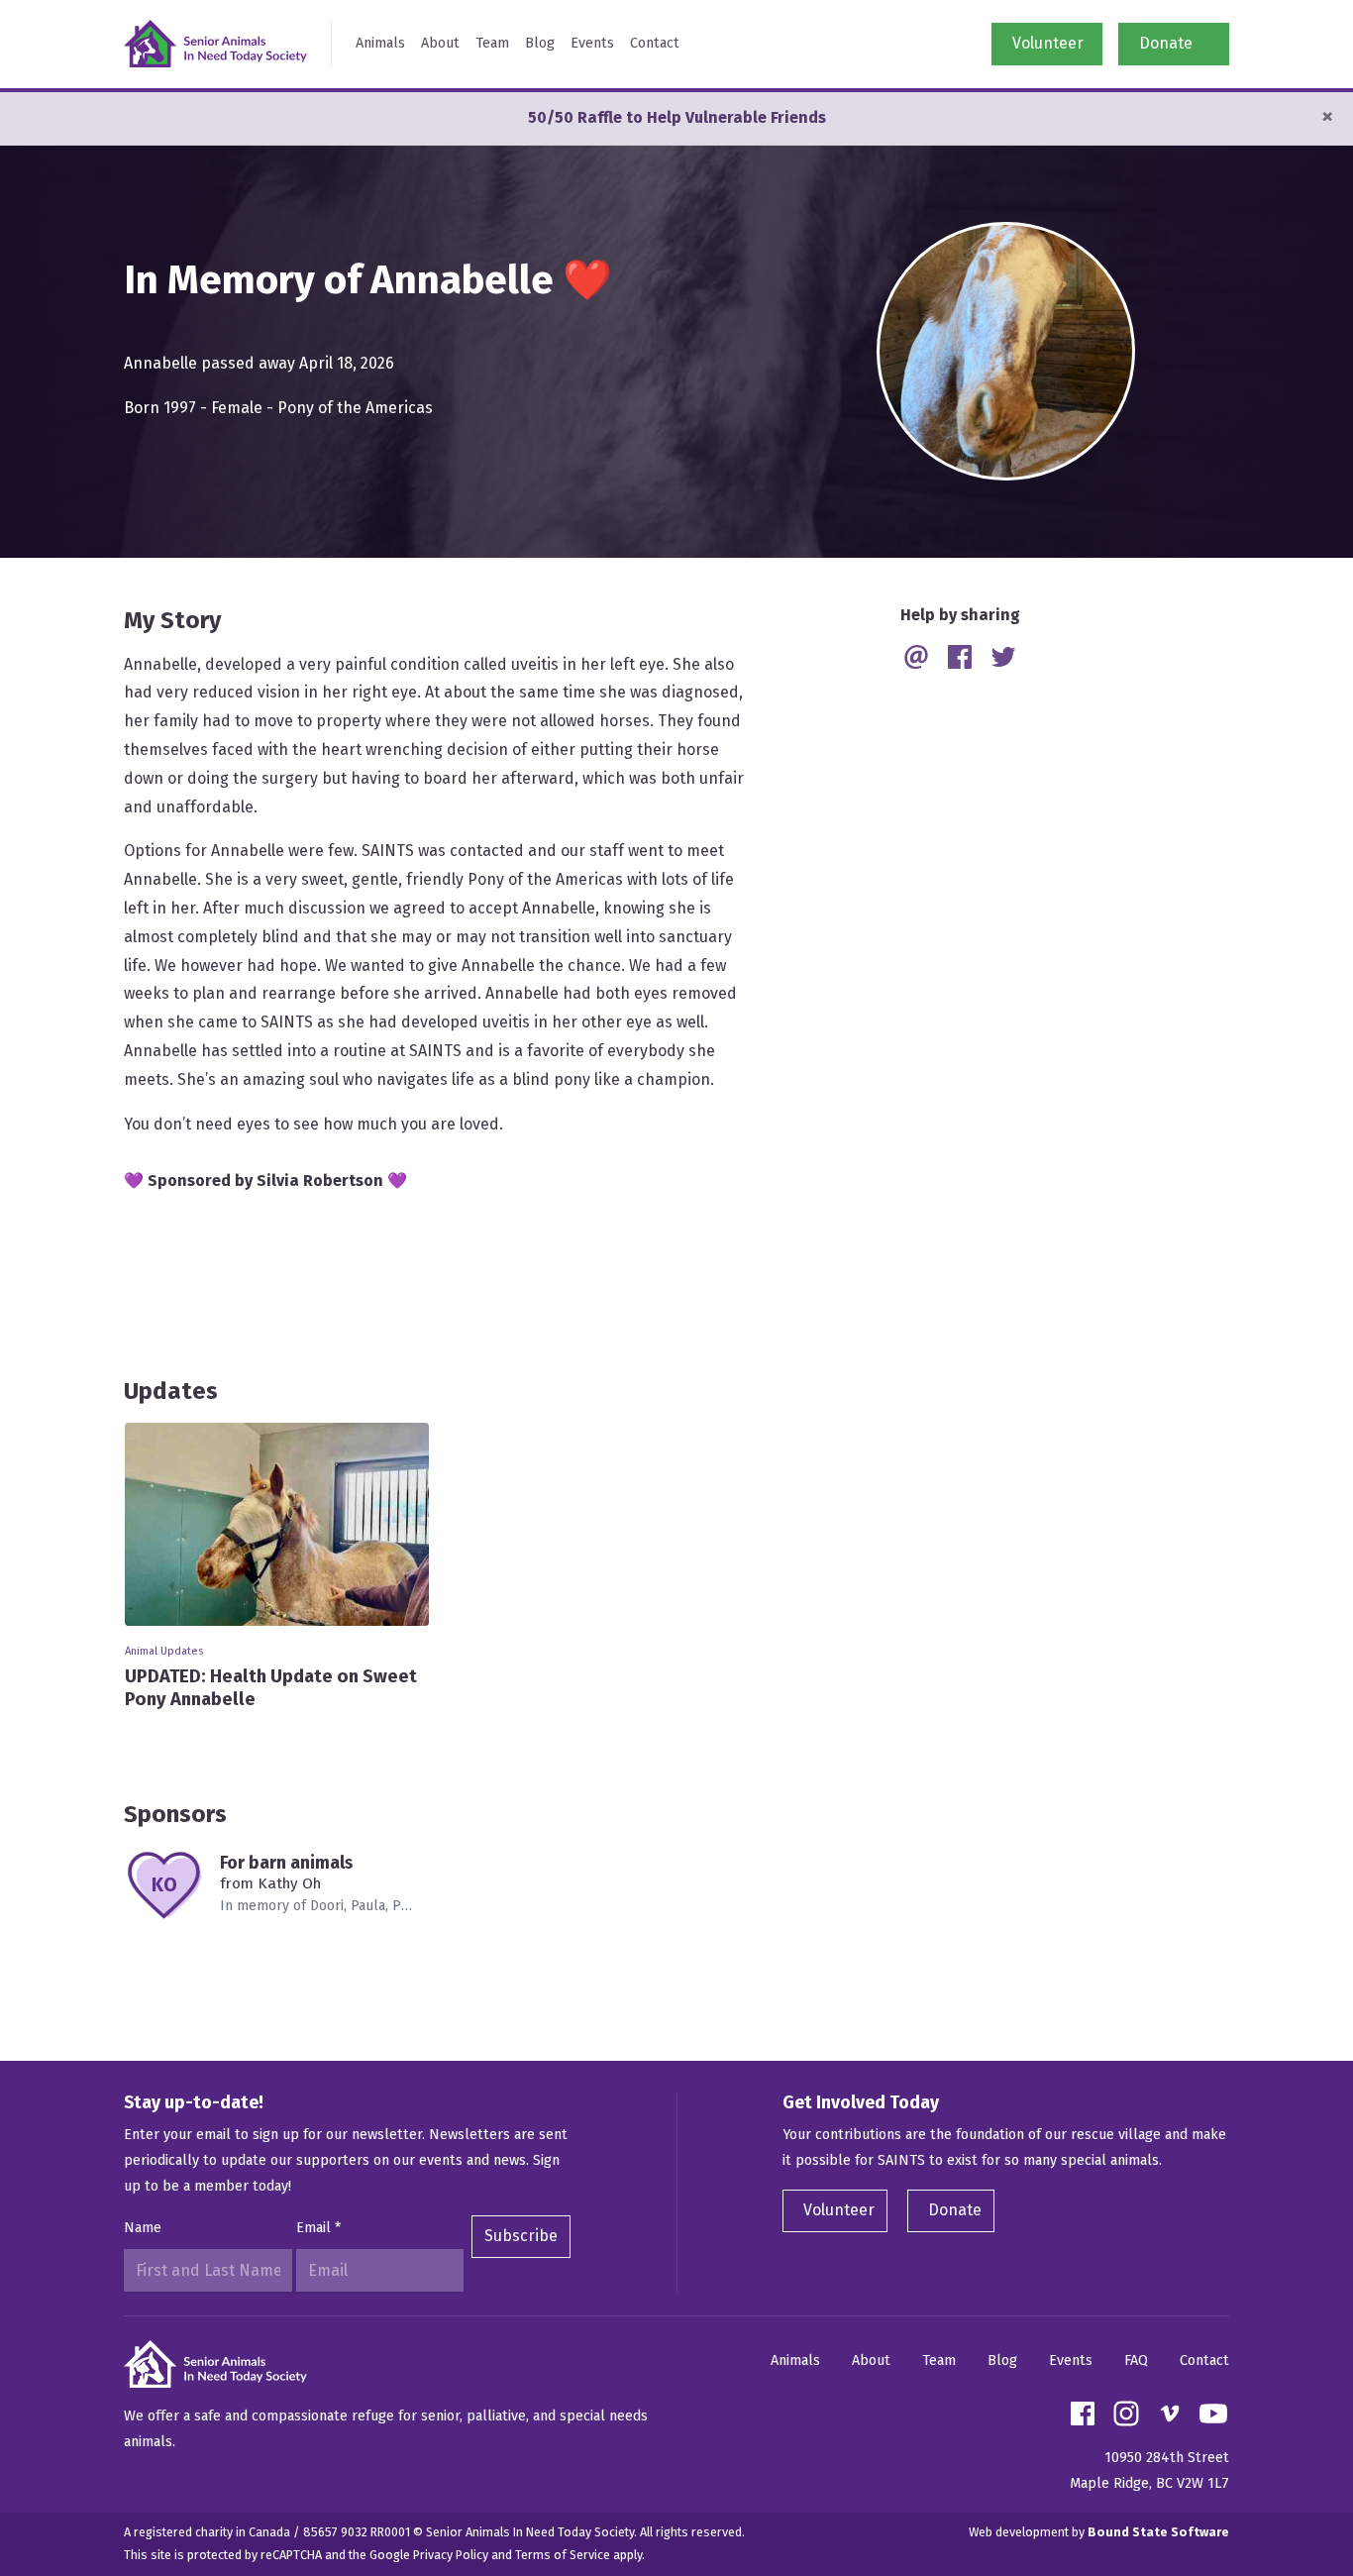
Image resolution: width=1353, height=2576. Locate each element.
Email (318, 2228)
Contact (655, 43)
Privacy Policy (451, 2555)
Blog (540, 43)
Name (143, 2228)
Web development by (1099, 2532)
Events (592, 43)
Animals (380, 43)
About (440, 43)
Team (492, 43)
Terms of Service (563, 2555)
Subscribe (521, 2236)
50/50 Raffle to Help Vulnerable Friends (677, 117)
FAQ (1136, 2361)
